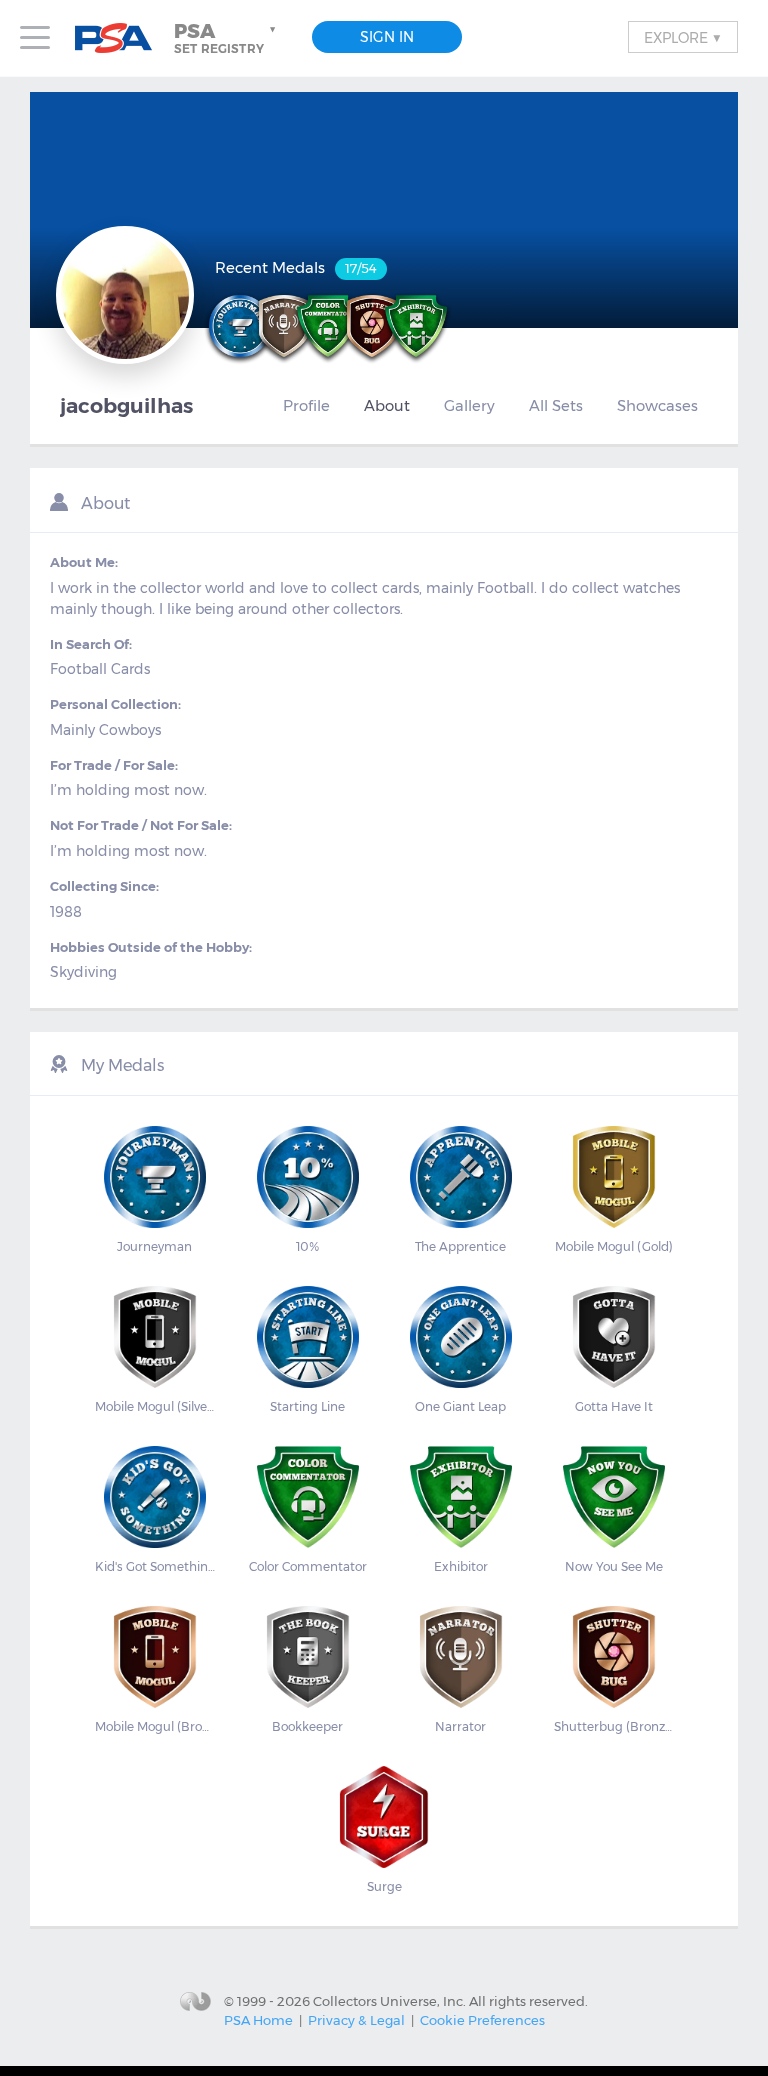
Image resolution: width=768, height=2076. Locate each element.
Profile (306, 406)
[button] (227, 38)
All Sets (556, 406)
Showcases (657, 406)
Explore (683, 37)
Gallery (469, 406)
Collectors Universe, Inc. (389, 2000)
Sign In (387, 37)
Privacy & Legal (356, 2020)
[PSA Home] (121, 38)
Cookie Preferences (482, 2020)
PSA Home (258, 2020)
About (387, 406)
